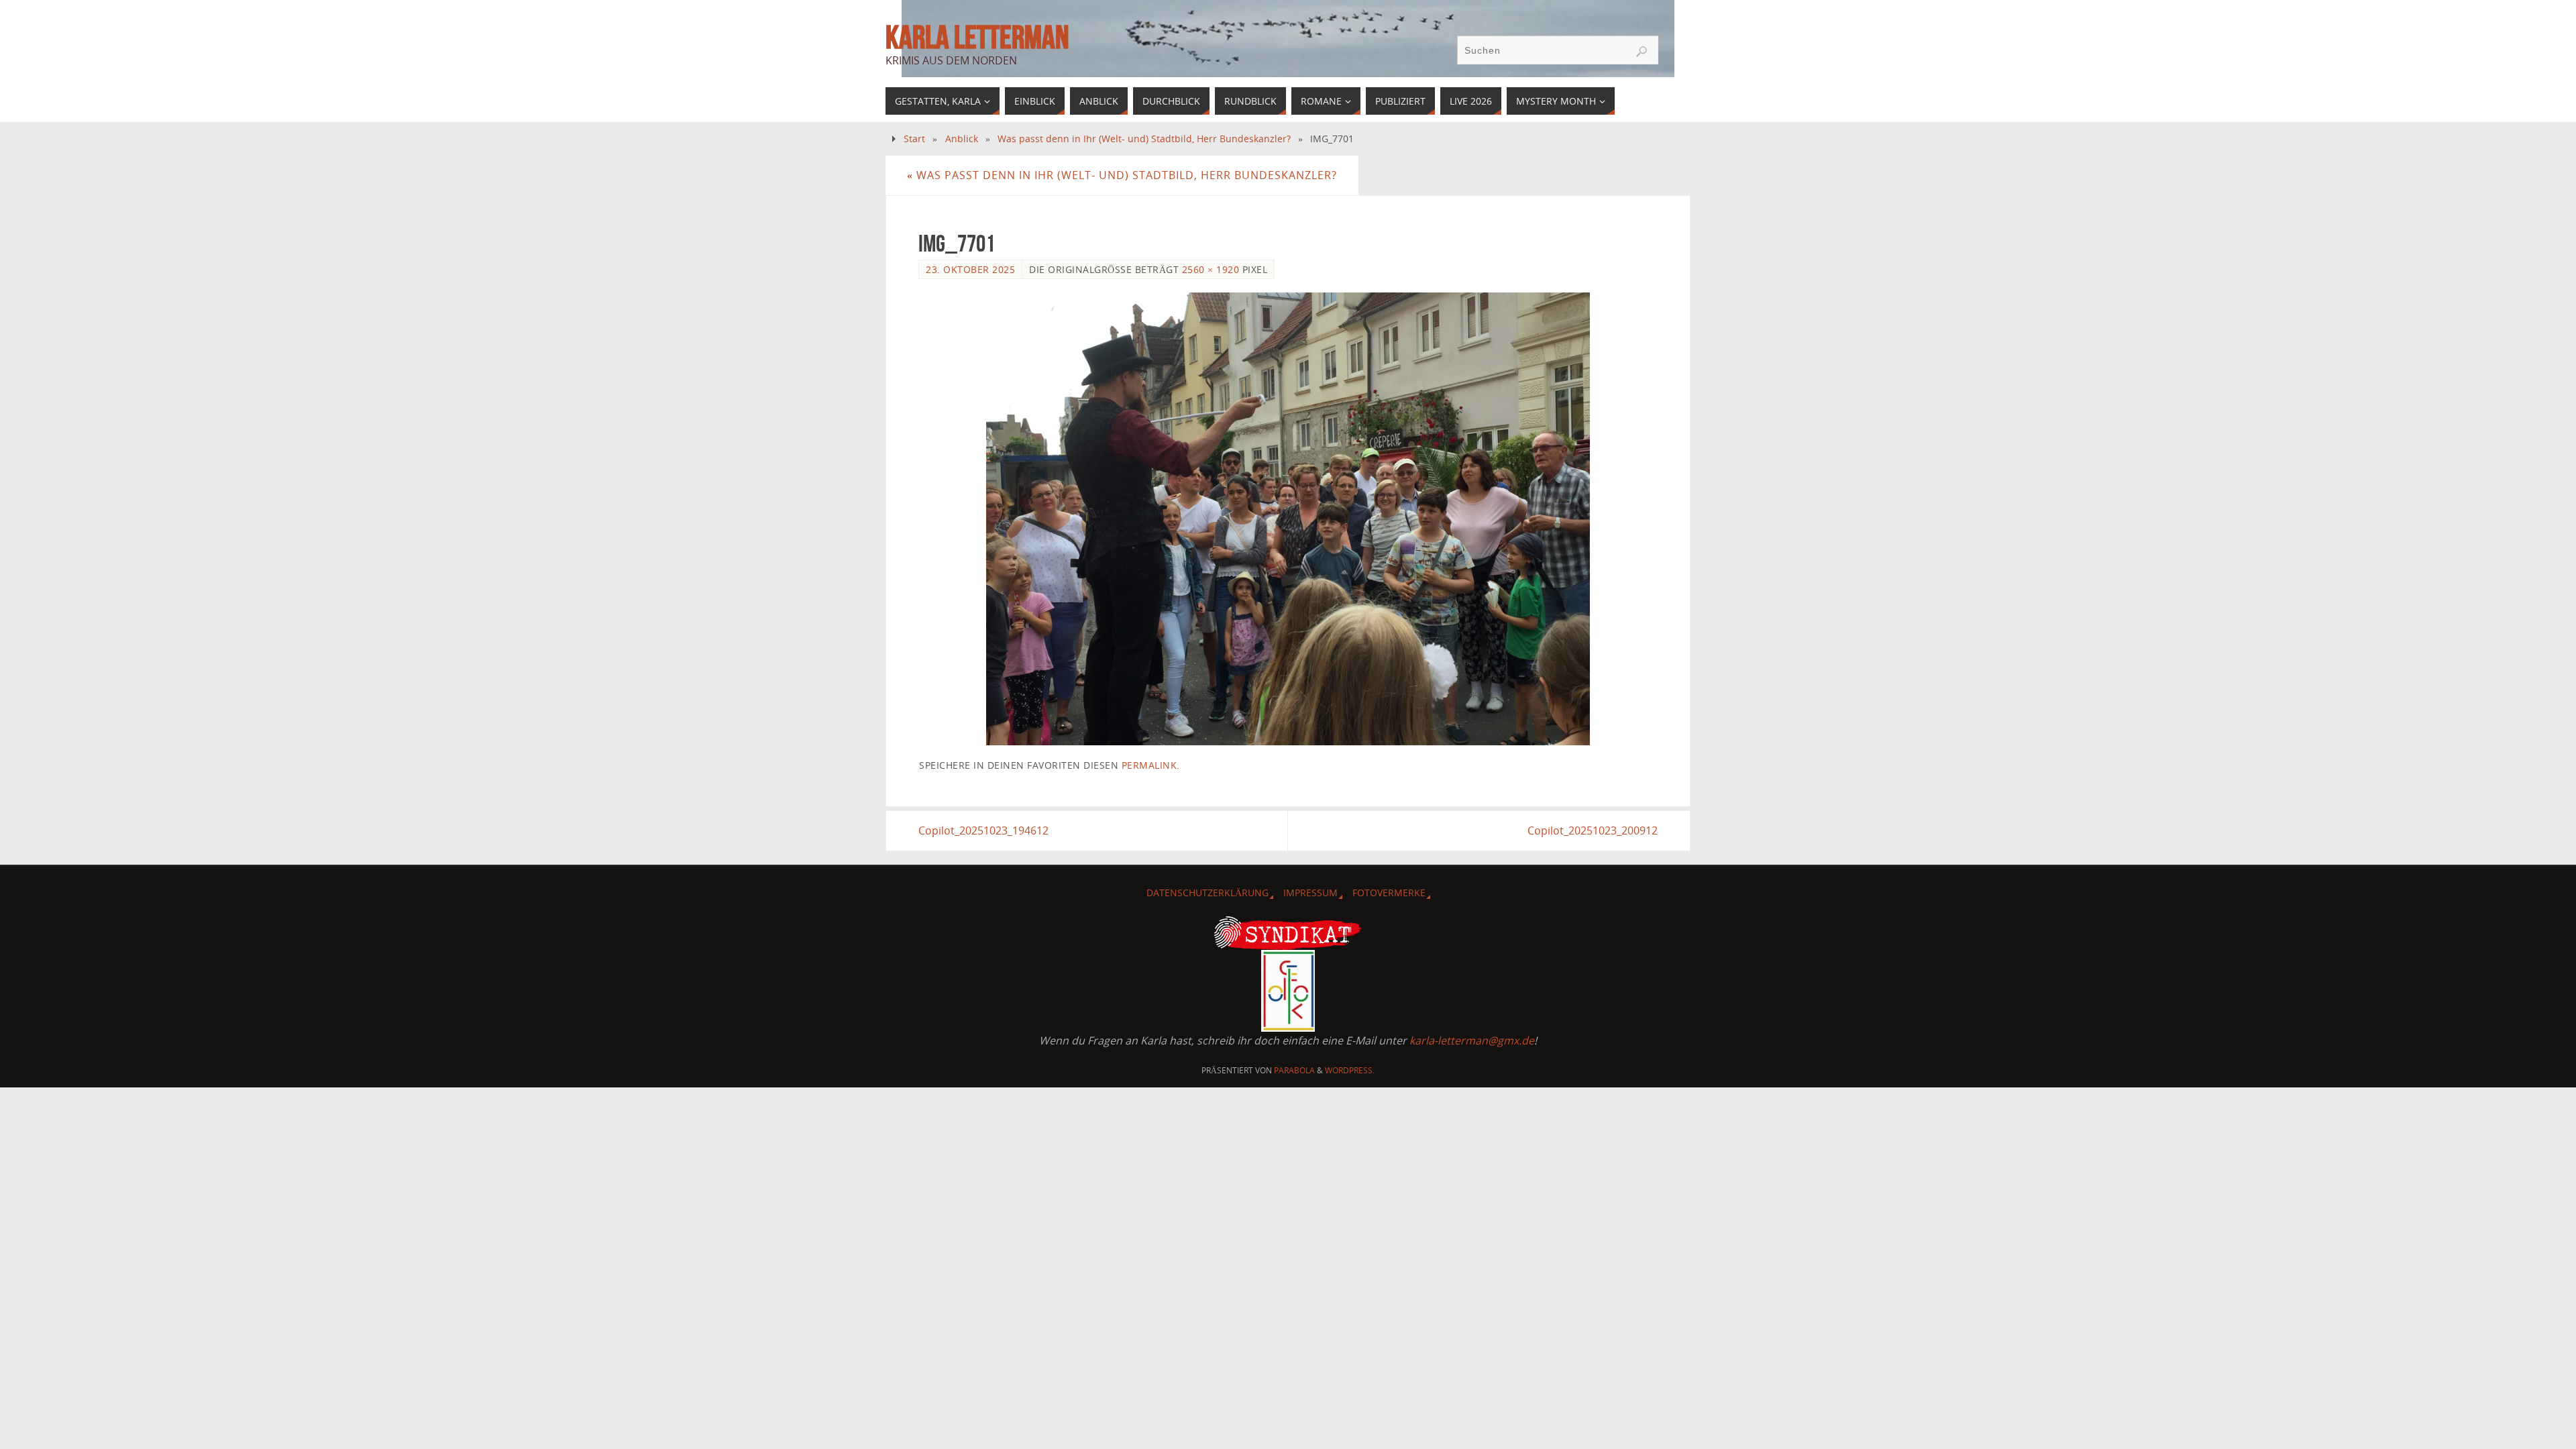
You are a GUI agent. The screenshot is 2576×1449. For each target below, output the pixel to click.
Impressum (1310, 893)
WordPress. (1350, 1070)
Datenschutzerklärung (1207, 893)
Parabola (1294, 1070)
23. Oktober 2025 (970, 269)
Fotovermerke (1389, 893)
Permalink (1149, 765)
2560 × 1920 (1211, 269)
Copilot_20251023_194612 (983, 830)
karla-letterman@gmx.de (1472, 1040)
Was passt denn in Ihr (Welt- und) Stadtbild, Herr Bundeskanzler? (1144, 139)
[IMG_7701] (1288, 519)
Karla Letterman (977, 38)
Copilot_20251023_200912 (1593, 830)
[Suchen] (1642, 52)
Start (914, 139)
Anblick (962, 139)
